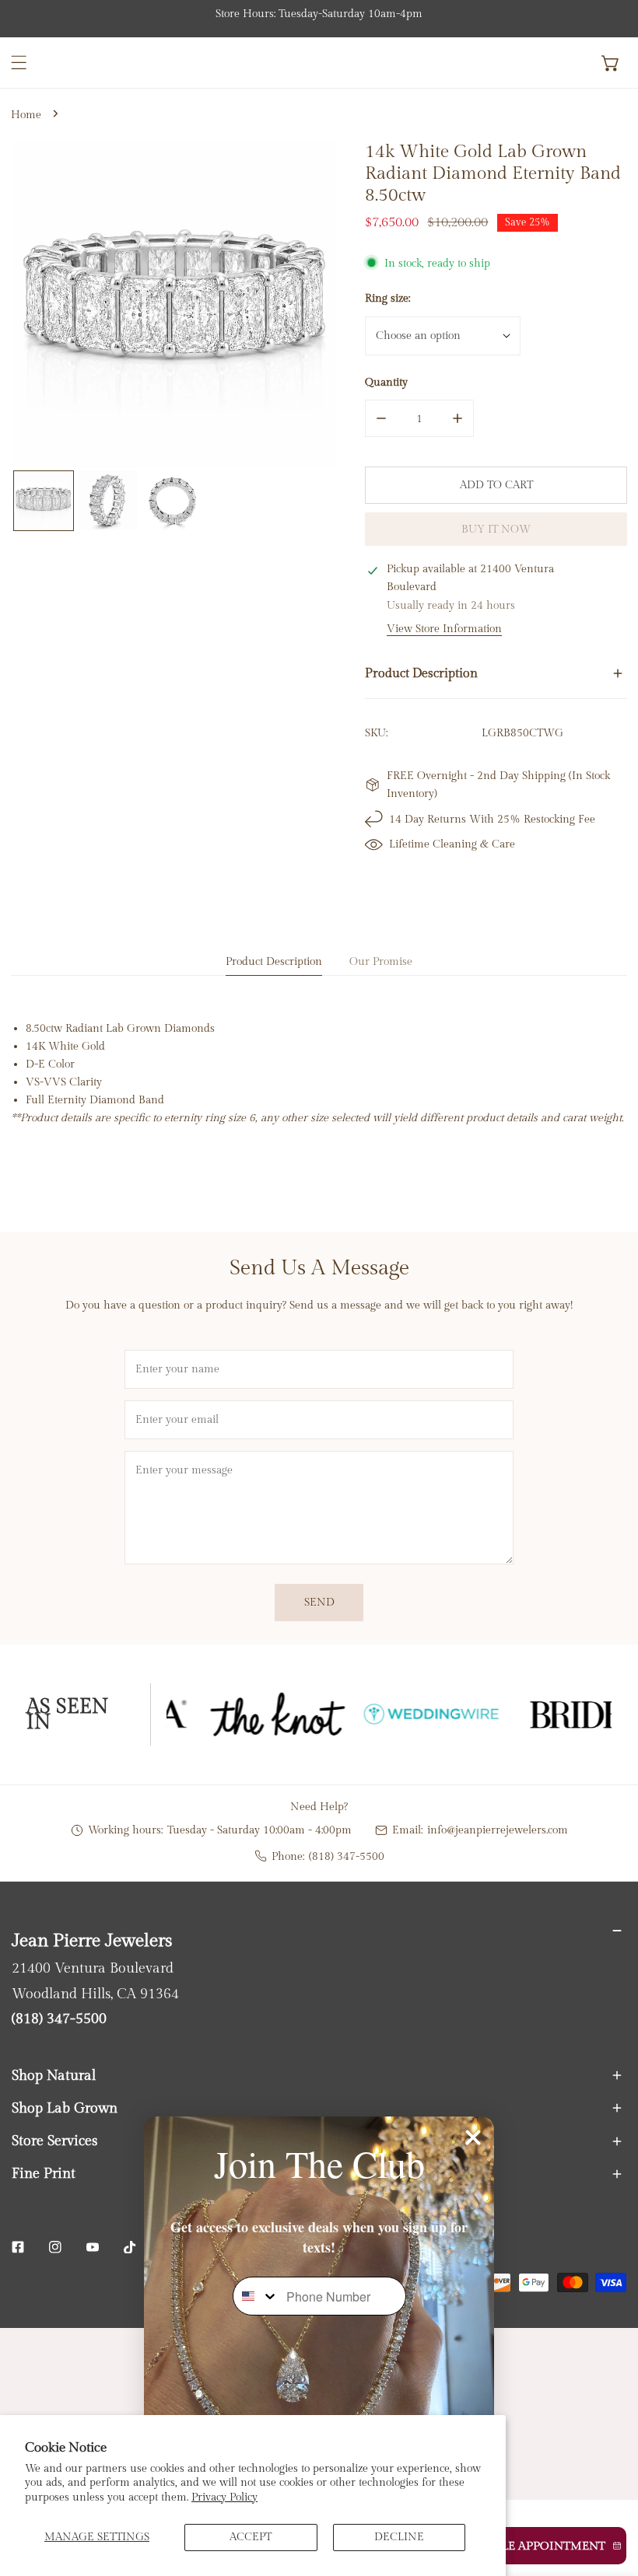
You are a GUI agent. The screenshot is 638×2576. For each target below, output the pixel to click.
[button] (611, 63)
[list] (173, 304)
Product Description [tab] (274, 961)
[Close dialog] (473, 2137)
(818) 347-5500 (347, 1856)
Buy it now (496, 529)
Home (26, 115)
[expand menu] (19, 63)
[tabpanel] (319, 1073)
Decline (399, 2537)
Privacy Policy (224, 2497)
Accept (251, 2537)
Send (319, 1602)
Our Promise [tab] (381, 961)
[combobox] (256, 2296)
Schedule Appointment (529, 2546)
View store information (444, 629)
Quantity (386, 382)
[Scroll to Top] (611, 2494)
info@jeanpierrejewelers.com (498, 1830)
